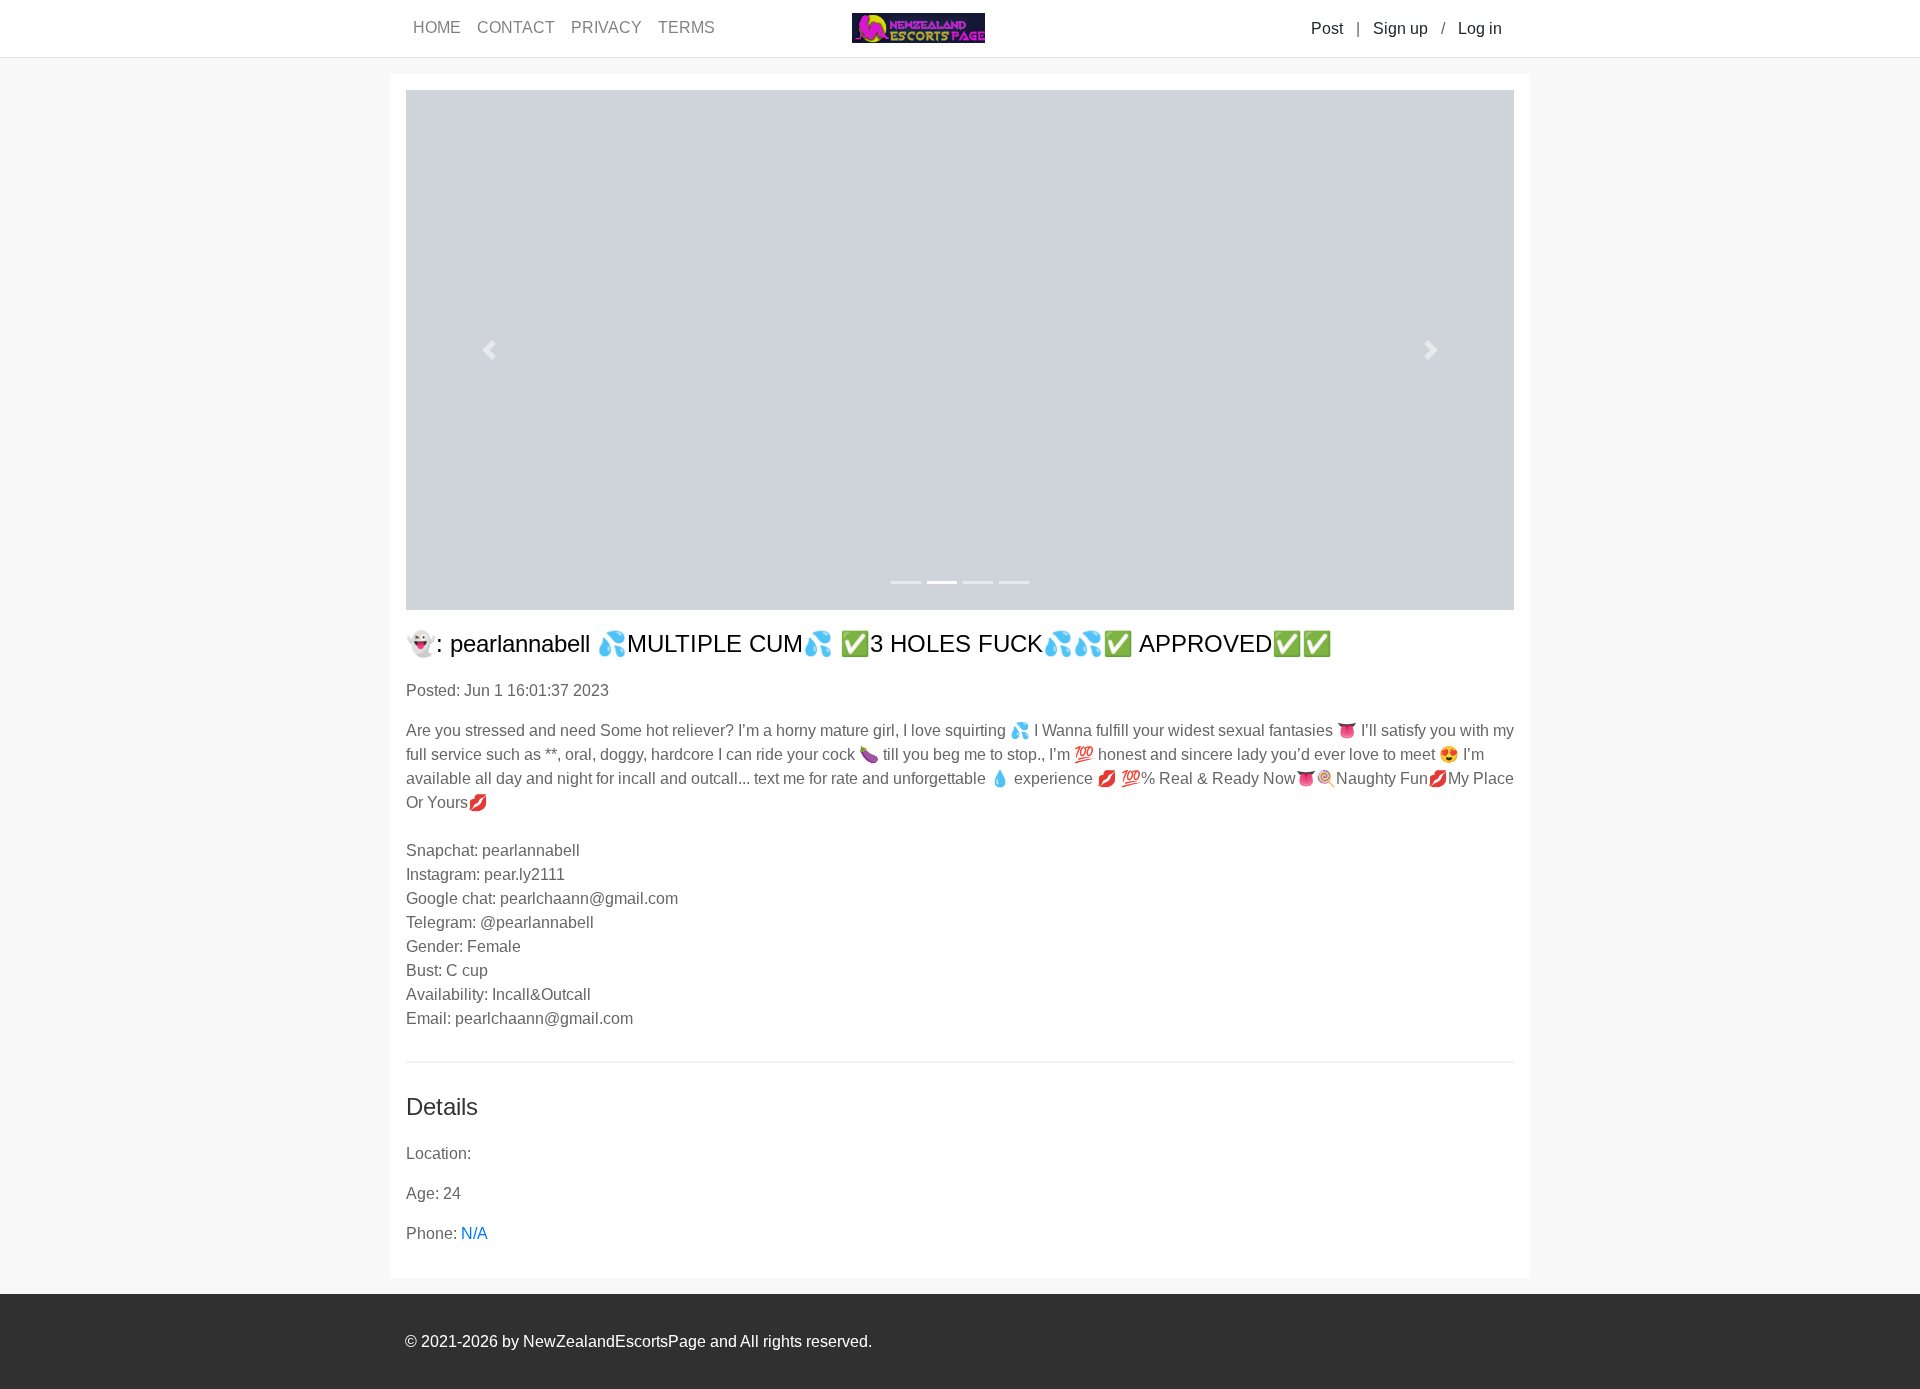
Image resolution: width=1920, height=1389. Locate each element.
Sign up (1400, 28)
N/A (474, 1233)
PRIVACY (606, 27)
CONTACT (516, 27)
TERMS (686, 27)
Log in (1480, 28)
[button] (489, 350)
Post (1327, 28)
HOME (437, 27)
